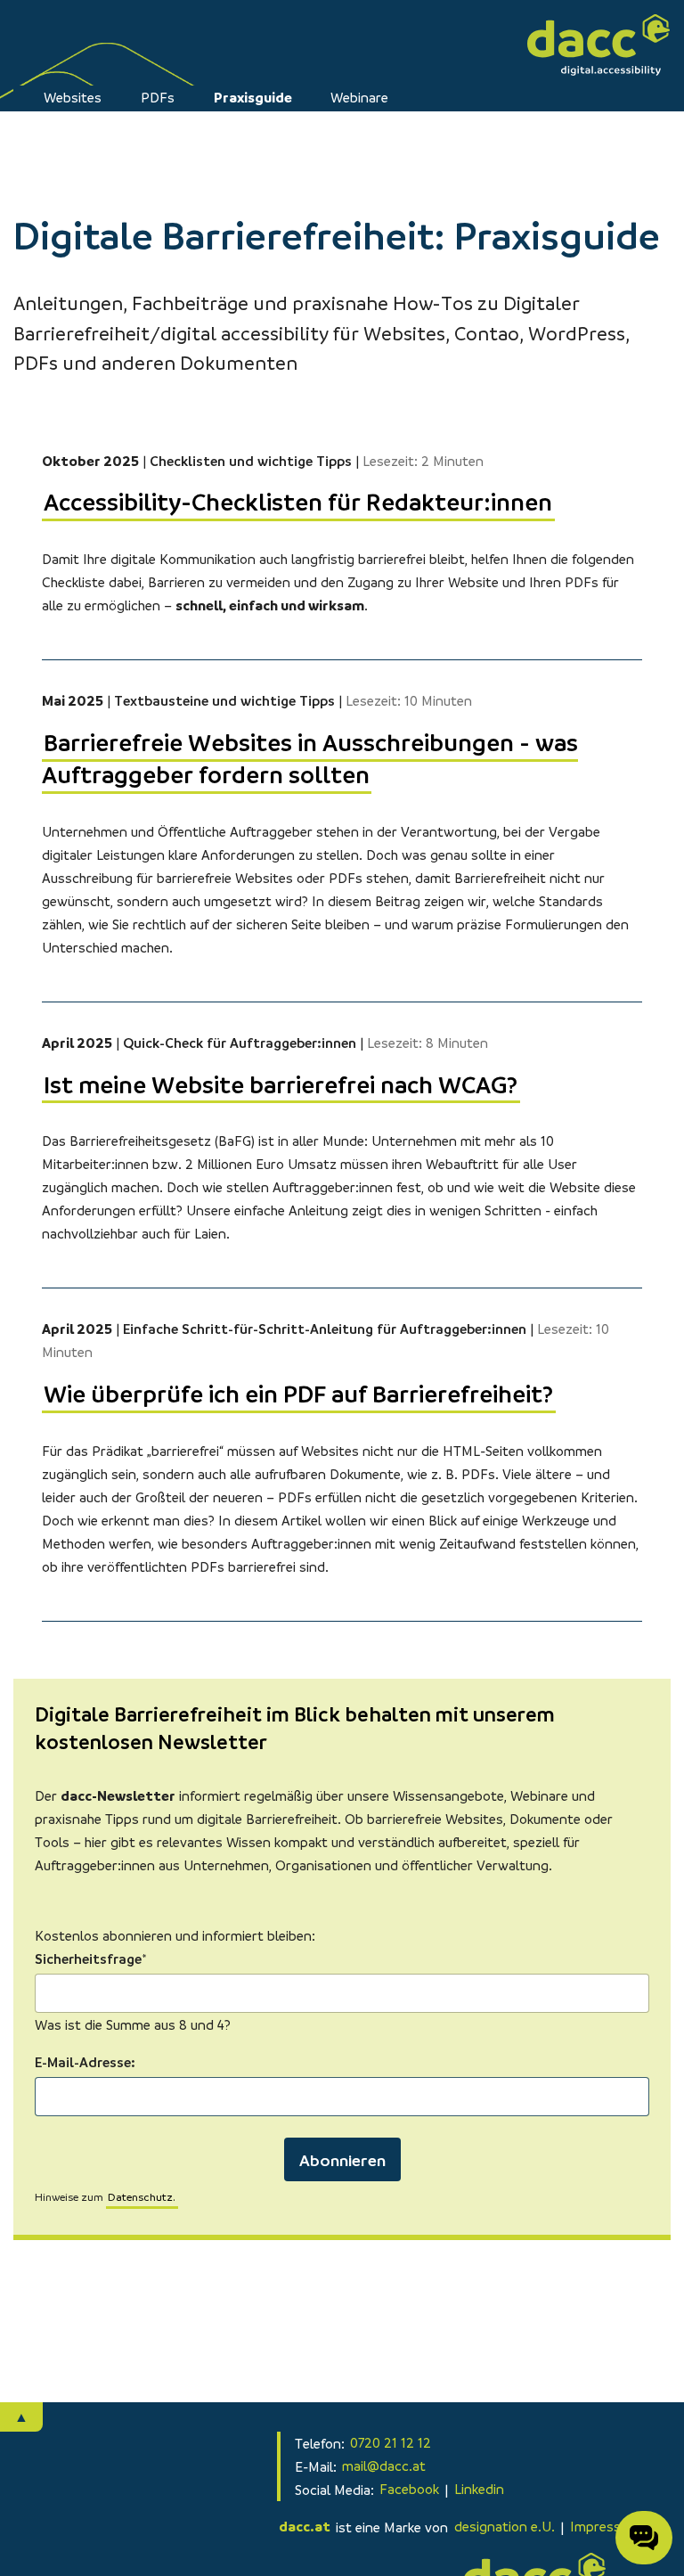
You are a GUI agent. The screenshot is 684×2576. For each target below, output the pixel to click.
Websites (73, 97)
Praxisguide (253, 97)
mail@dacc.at (384, 2466)
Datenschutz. (142, 2197)
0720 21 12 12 (391, 2443)
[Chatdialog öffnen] (644, 2538)
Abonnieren (342, 2159)
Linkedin (479, 2490)
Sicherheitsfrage (90, 1957)
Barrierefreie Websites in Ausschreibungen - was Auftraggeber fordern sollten (310, 758)
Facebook (409, 2490)
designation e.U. (505, 2527)
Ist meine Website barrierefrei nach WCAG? (281, 1084)
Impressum (605, 2527)
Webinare (359, 97)
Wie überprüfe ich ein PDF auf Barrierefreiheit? (298, 1393)
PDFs (158, 97)
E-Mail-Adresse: (85, 2062)
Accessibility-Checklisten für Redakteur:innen (298, 502)
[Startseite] (598, 45)
